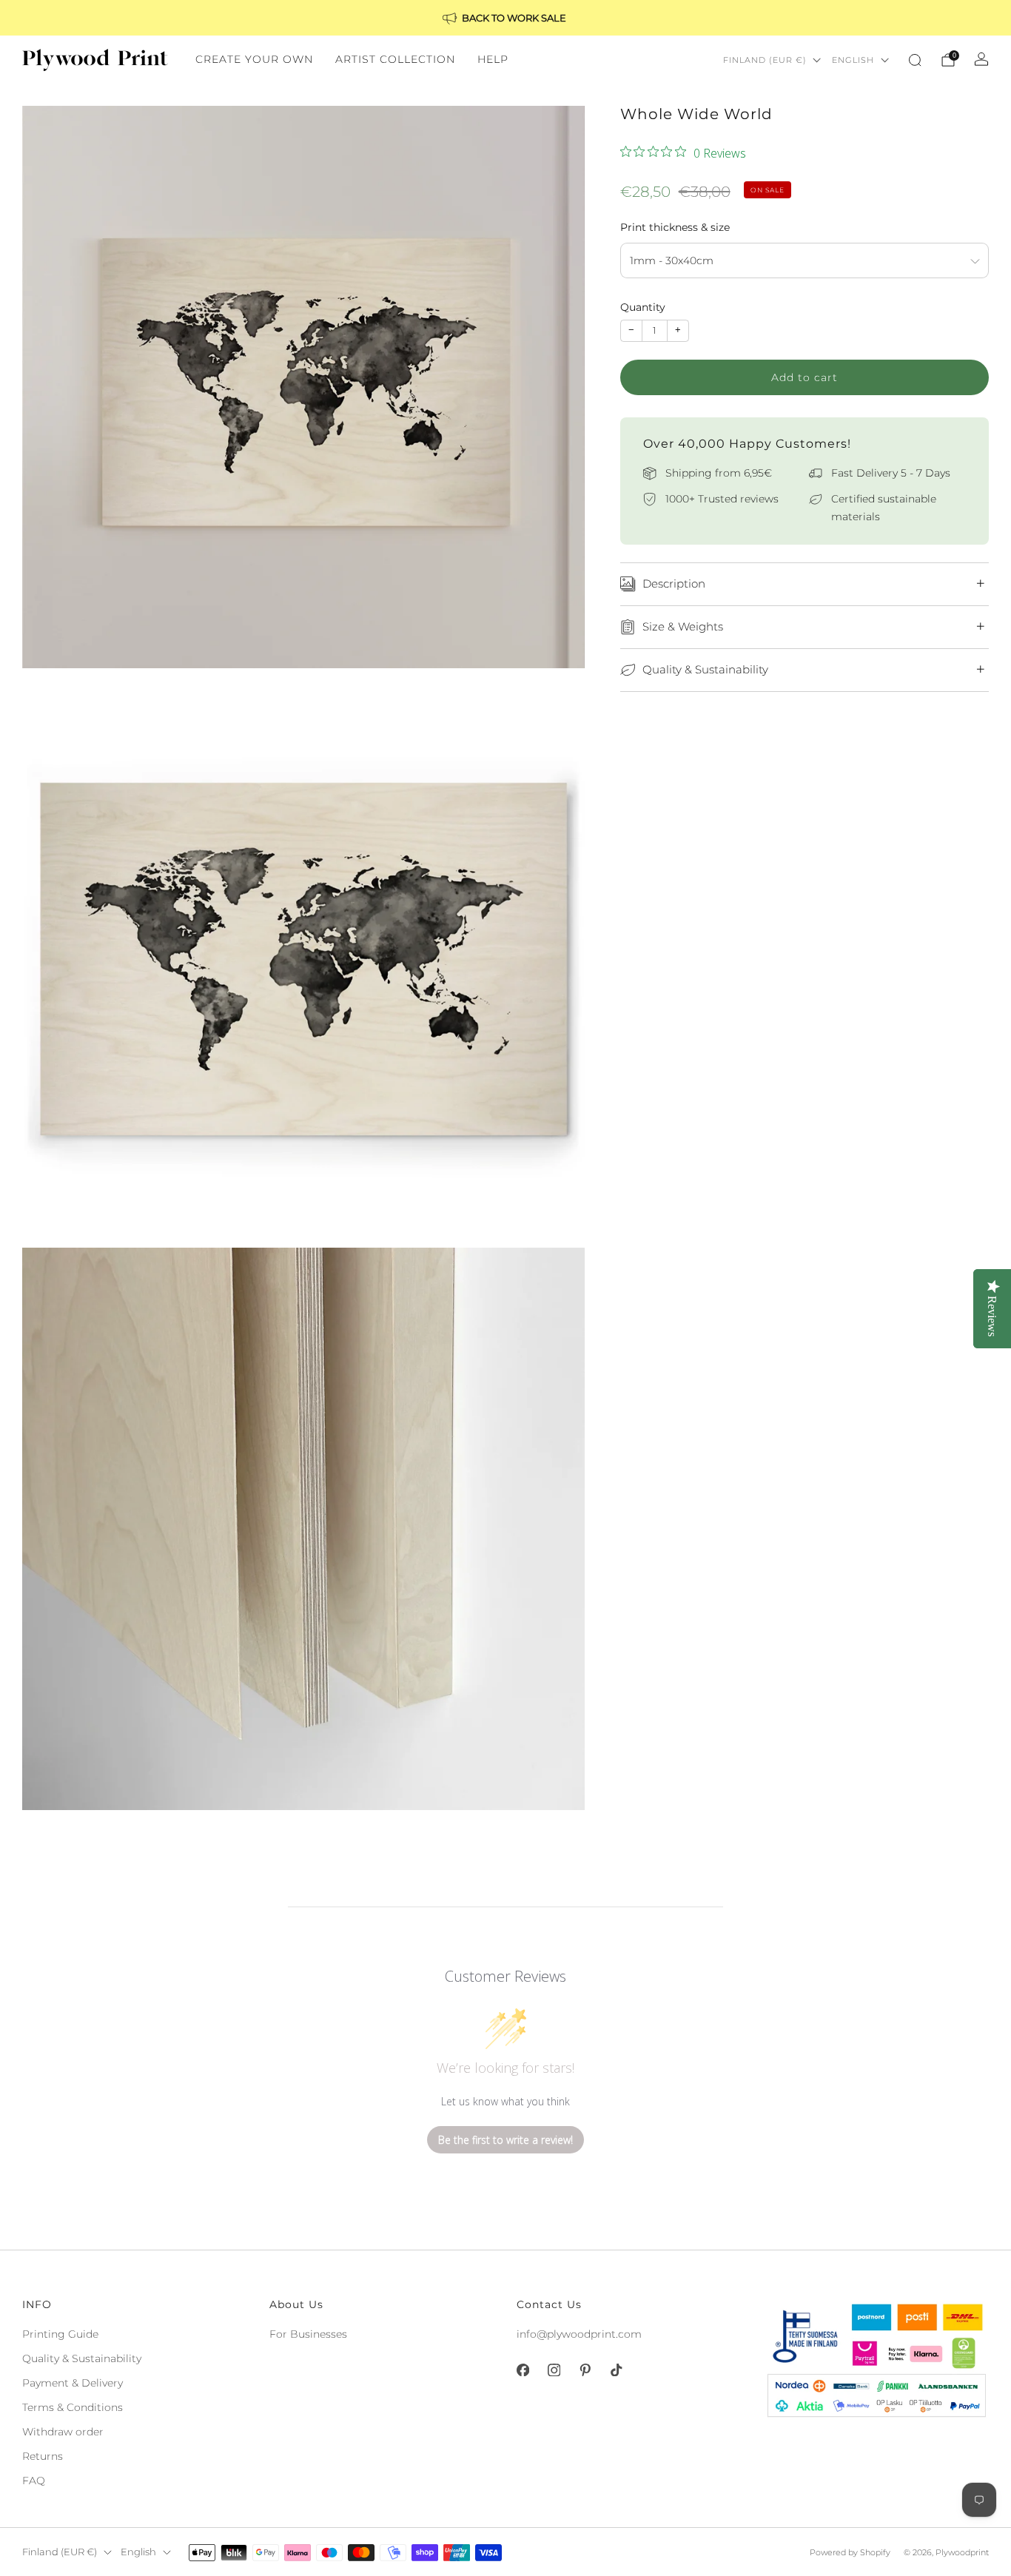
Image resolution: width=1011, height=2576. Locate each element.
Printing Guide (60, 2334)
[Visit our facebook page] (523, 2370)
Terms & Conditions (73, 2407)
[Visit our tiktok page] (616, 2370)
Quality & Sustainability (82, 2358)
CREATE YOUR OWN (254, 59)
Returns (43, 2456)
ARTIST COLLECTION (395, 59)
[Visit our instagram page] (554, 2370)
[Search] (915, 60)
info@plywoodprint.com (579, 2334)
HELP (493, 59)
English (853, 60)
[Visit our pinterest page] (585, 2370)
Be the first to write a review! (505, 2140)
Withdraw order (63, 2432)
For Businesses (308, 2334)
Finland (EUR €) (765, 60)
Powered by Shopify (850, 2552)
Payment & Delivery (73, 2383)
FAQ (34, 2481)
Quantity (643, 307)
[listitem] (505, 18)
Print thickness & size (675, 227)
